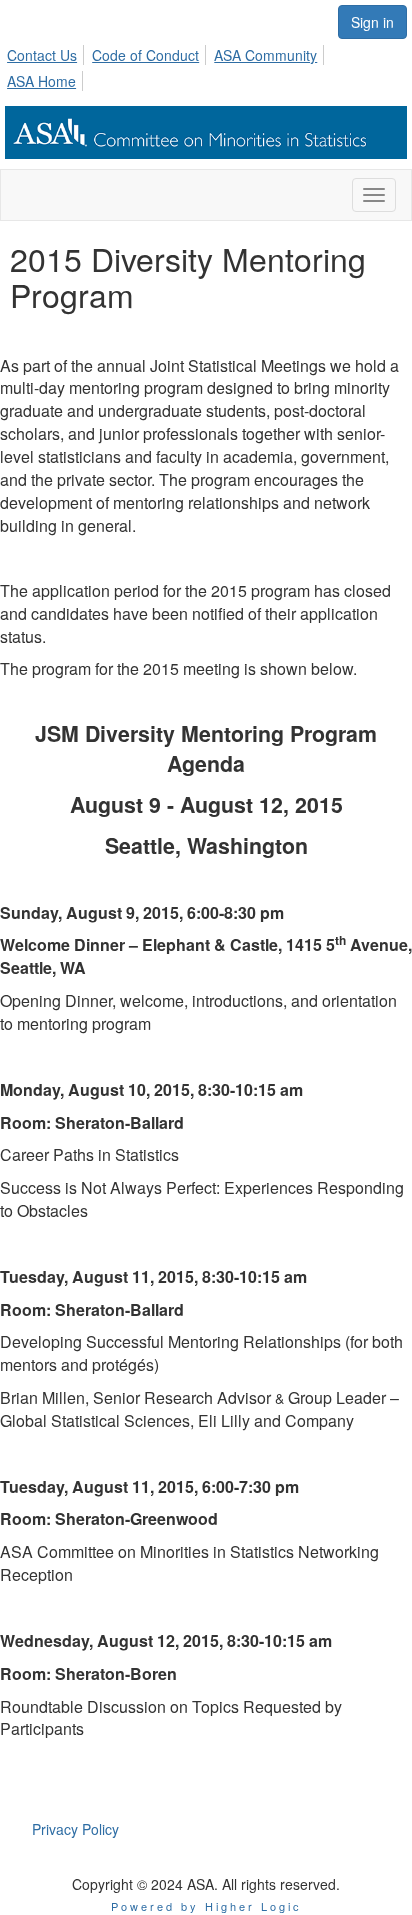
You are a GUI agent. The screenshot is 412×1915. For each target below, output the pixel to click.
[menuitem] (47, 52)
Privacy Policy (75, 1829)
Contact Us (42, 55)
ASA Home (41, 81)
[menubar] (206, 65)
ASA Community (265, 55)
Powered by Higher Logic (206, 1906)
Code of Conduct (145, 55)
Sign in (372, 22)
